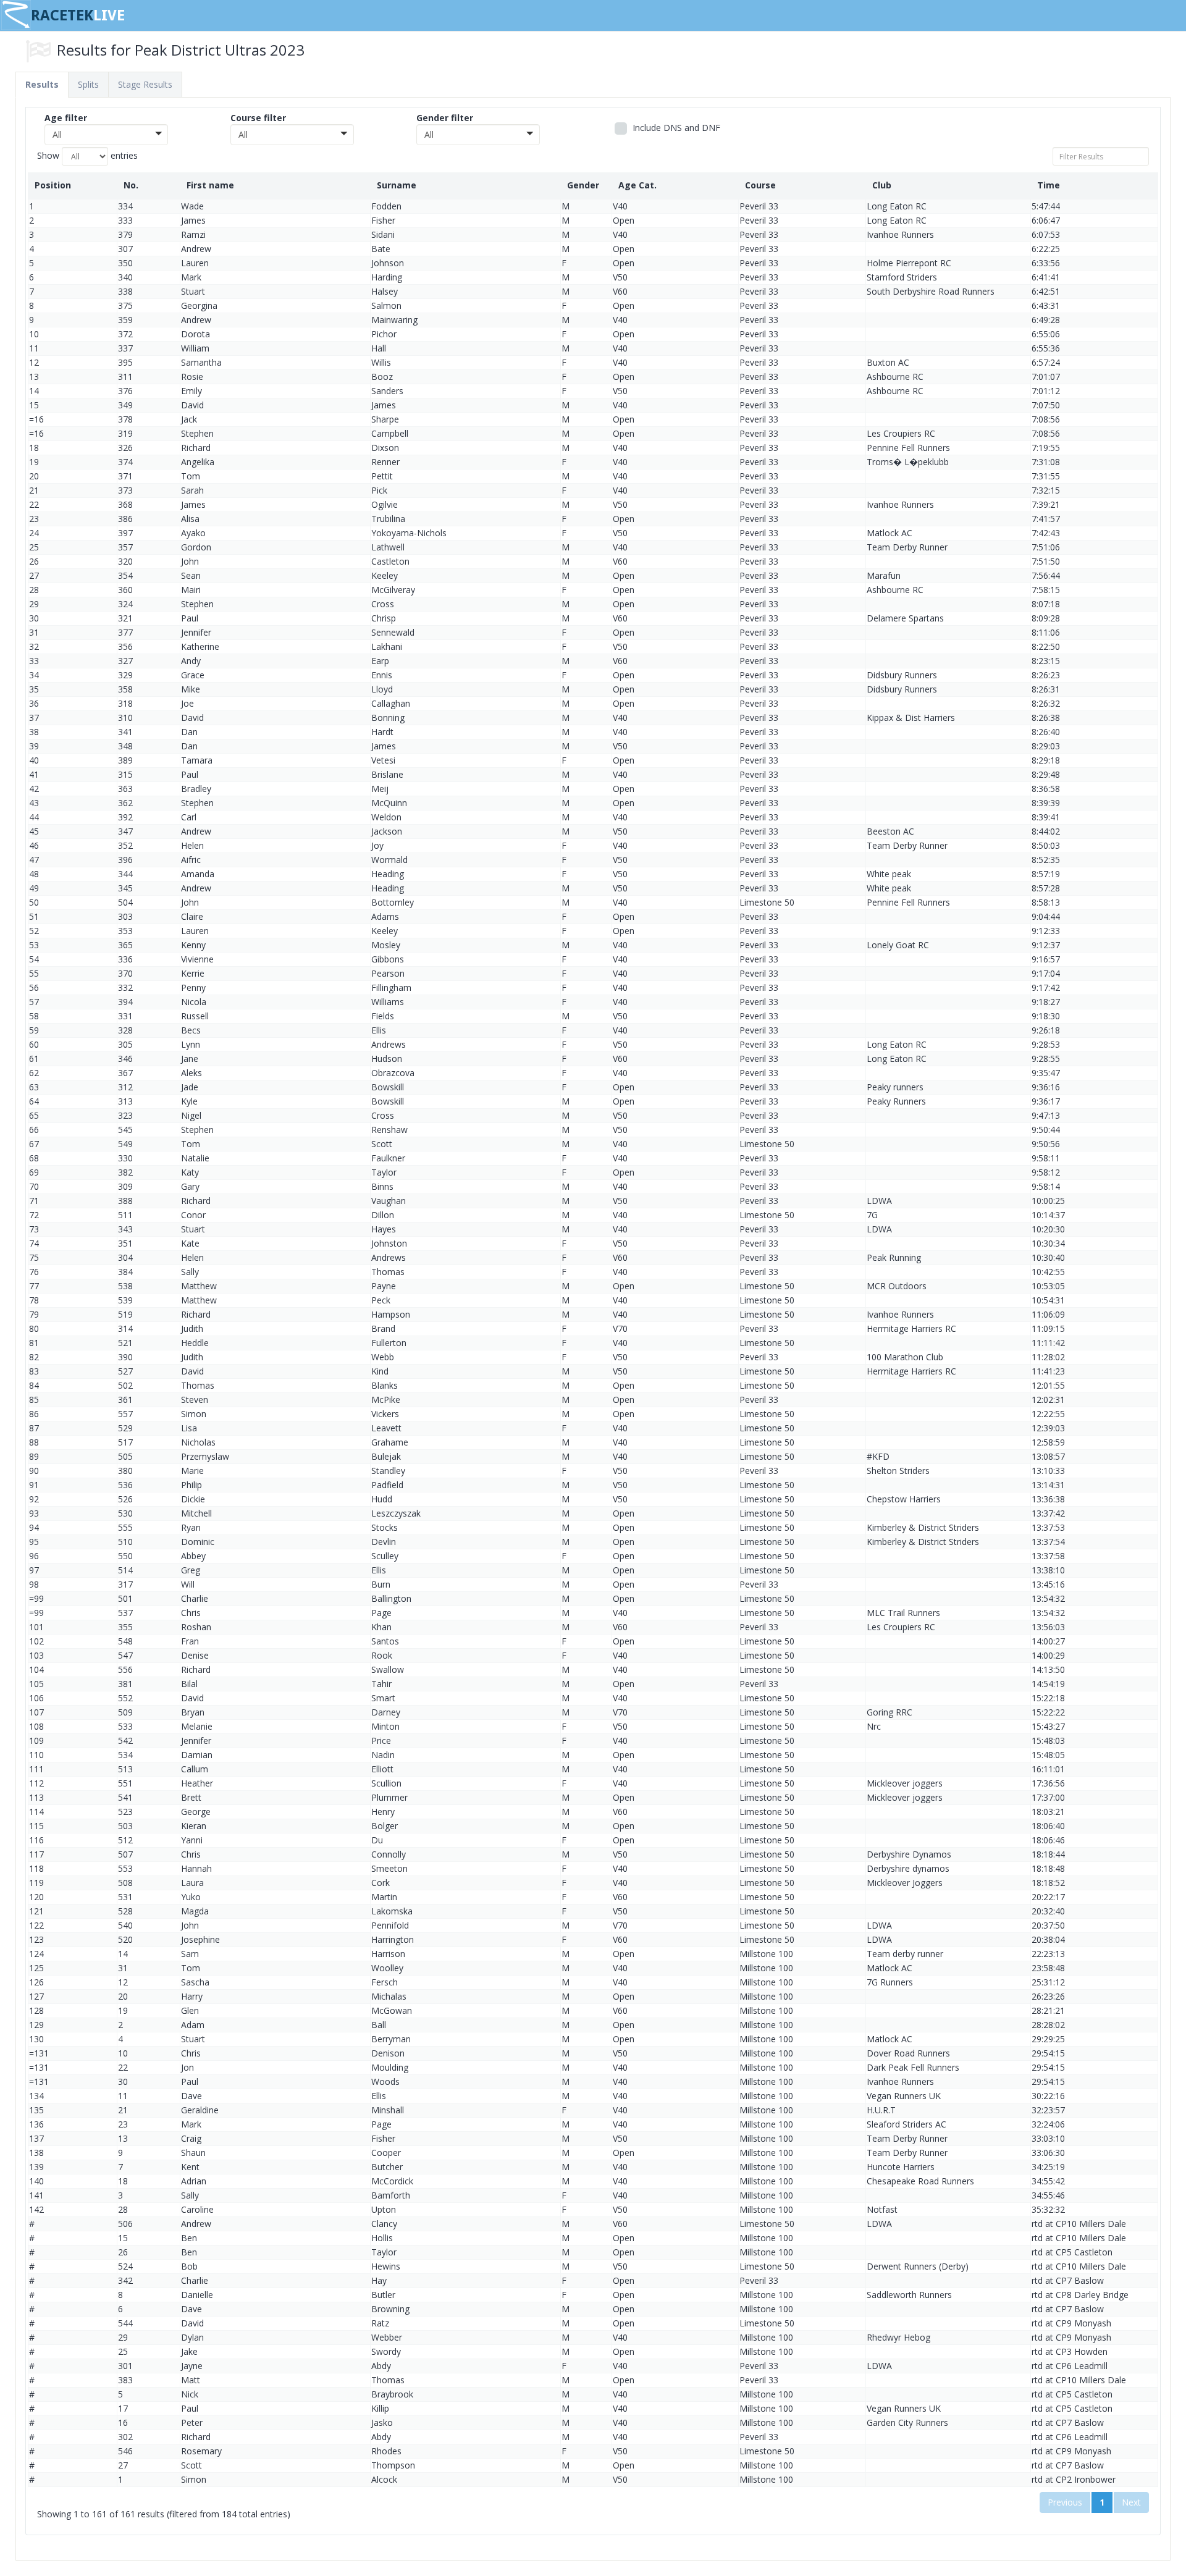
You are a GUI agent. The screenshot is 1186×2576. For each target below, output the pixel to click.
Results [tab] (42, 84)
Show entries (87, 155)
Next (1131, 2502)
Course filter (258, 118)
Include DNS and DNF (675, 128)
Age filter (66, 118)
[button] (106, 135)
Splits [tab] (88, 84)
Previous (1065, 2502)
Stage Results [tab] (145, 84)
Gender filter (445, 118)
